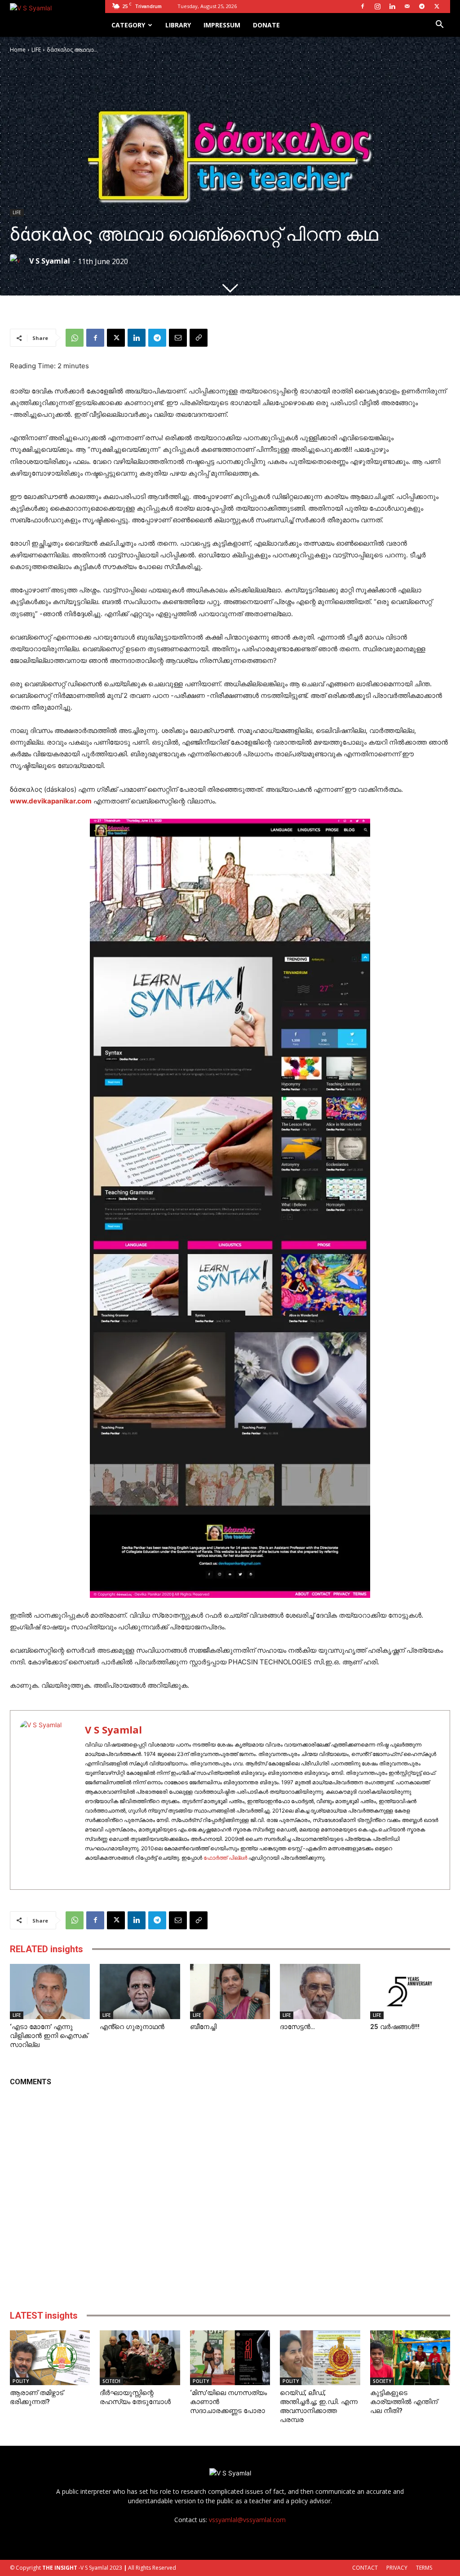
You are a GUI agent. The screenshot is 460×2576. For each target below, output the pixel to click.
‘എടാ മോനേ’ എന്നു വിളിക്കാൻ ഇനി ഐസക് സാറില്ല (49, 2036)
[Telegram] (422, 6)
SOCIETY (382, 2381)
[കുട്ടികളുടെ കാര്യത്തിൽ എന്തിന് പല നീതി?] (410, 2358)
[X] (437, 6)
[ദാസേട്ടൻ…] (320, 1992)
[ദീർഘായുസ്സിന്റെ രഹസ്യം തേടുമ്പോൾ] (140, 2358)
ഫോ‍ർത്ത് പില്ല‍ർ (225, 1858)
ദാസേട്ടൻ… (297, 2027)
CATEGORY (128, 25)
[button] (439, 25)
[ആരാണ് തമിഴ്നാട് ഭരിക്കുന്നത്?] (50, 2358)
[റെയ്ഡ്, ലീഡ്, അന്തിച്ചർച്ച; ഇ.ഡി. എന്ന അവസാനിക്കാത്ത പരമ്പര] (320, 2358)
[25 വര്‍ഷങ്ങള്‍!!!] (410, 1992)
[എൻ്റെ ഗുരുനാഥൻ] (140, 1992)
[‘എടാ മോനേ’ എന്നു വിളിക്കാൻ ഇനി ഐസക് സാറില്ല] (50, 1992)
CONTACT (365, 2568)
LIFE (36, 50)
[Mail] (407, 6)
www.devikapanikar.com (51, 801)
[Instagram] (377, 6)
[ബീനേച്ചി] (230, 1992)
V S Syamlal (50, 261)
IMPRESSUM (222, 25)
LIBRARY (178, 25)
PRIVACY (397, 2568)
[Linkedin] (392, 6)
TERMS (424, 2568)
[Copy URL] (199, 338)
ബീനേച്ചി (203, 2027)
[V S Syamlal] (19, 261)
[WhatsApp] (75, 338)
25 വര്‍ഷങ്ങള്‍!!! (395, 2027)
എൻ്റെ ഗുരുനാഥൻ (132, 2027)
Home (18, 50)
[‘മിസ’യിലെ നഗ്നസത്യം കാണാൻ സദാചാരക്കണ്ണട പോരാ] (230, 2358)
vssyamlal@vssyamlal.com (247, 2520)
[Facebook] (363, 6)
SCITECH (111, 2381)
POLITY (21, 2381)
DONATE (266, 25)
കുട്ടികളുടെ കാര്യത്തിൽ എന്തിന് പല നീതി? (404, 2402)
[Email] (178, 338)
